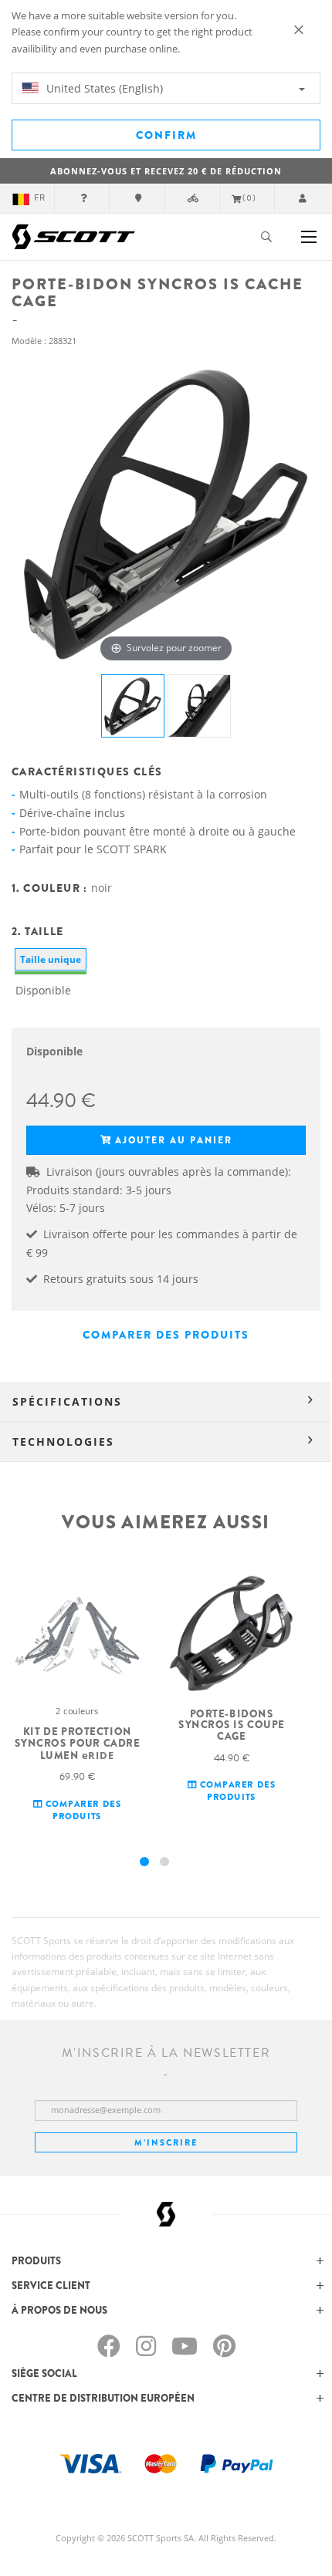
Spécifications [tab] (67, 1401)
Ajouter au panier (174, 1140)
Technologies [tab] (63, 1442)
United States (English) (103, 88)
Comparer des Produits (166, 1335)
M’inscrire (166, 2142)
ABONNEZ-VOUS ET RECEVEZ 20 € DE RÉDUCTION (166, 171)
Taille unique (51, 959)
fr (40, 198)
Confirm (166, 135)
